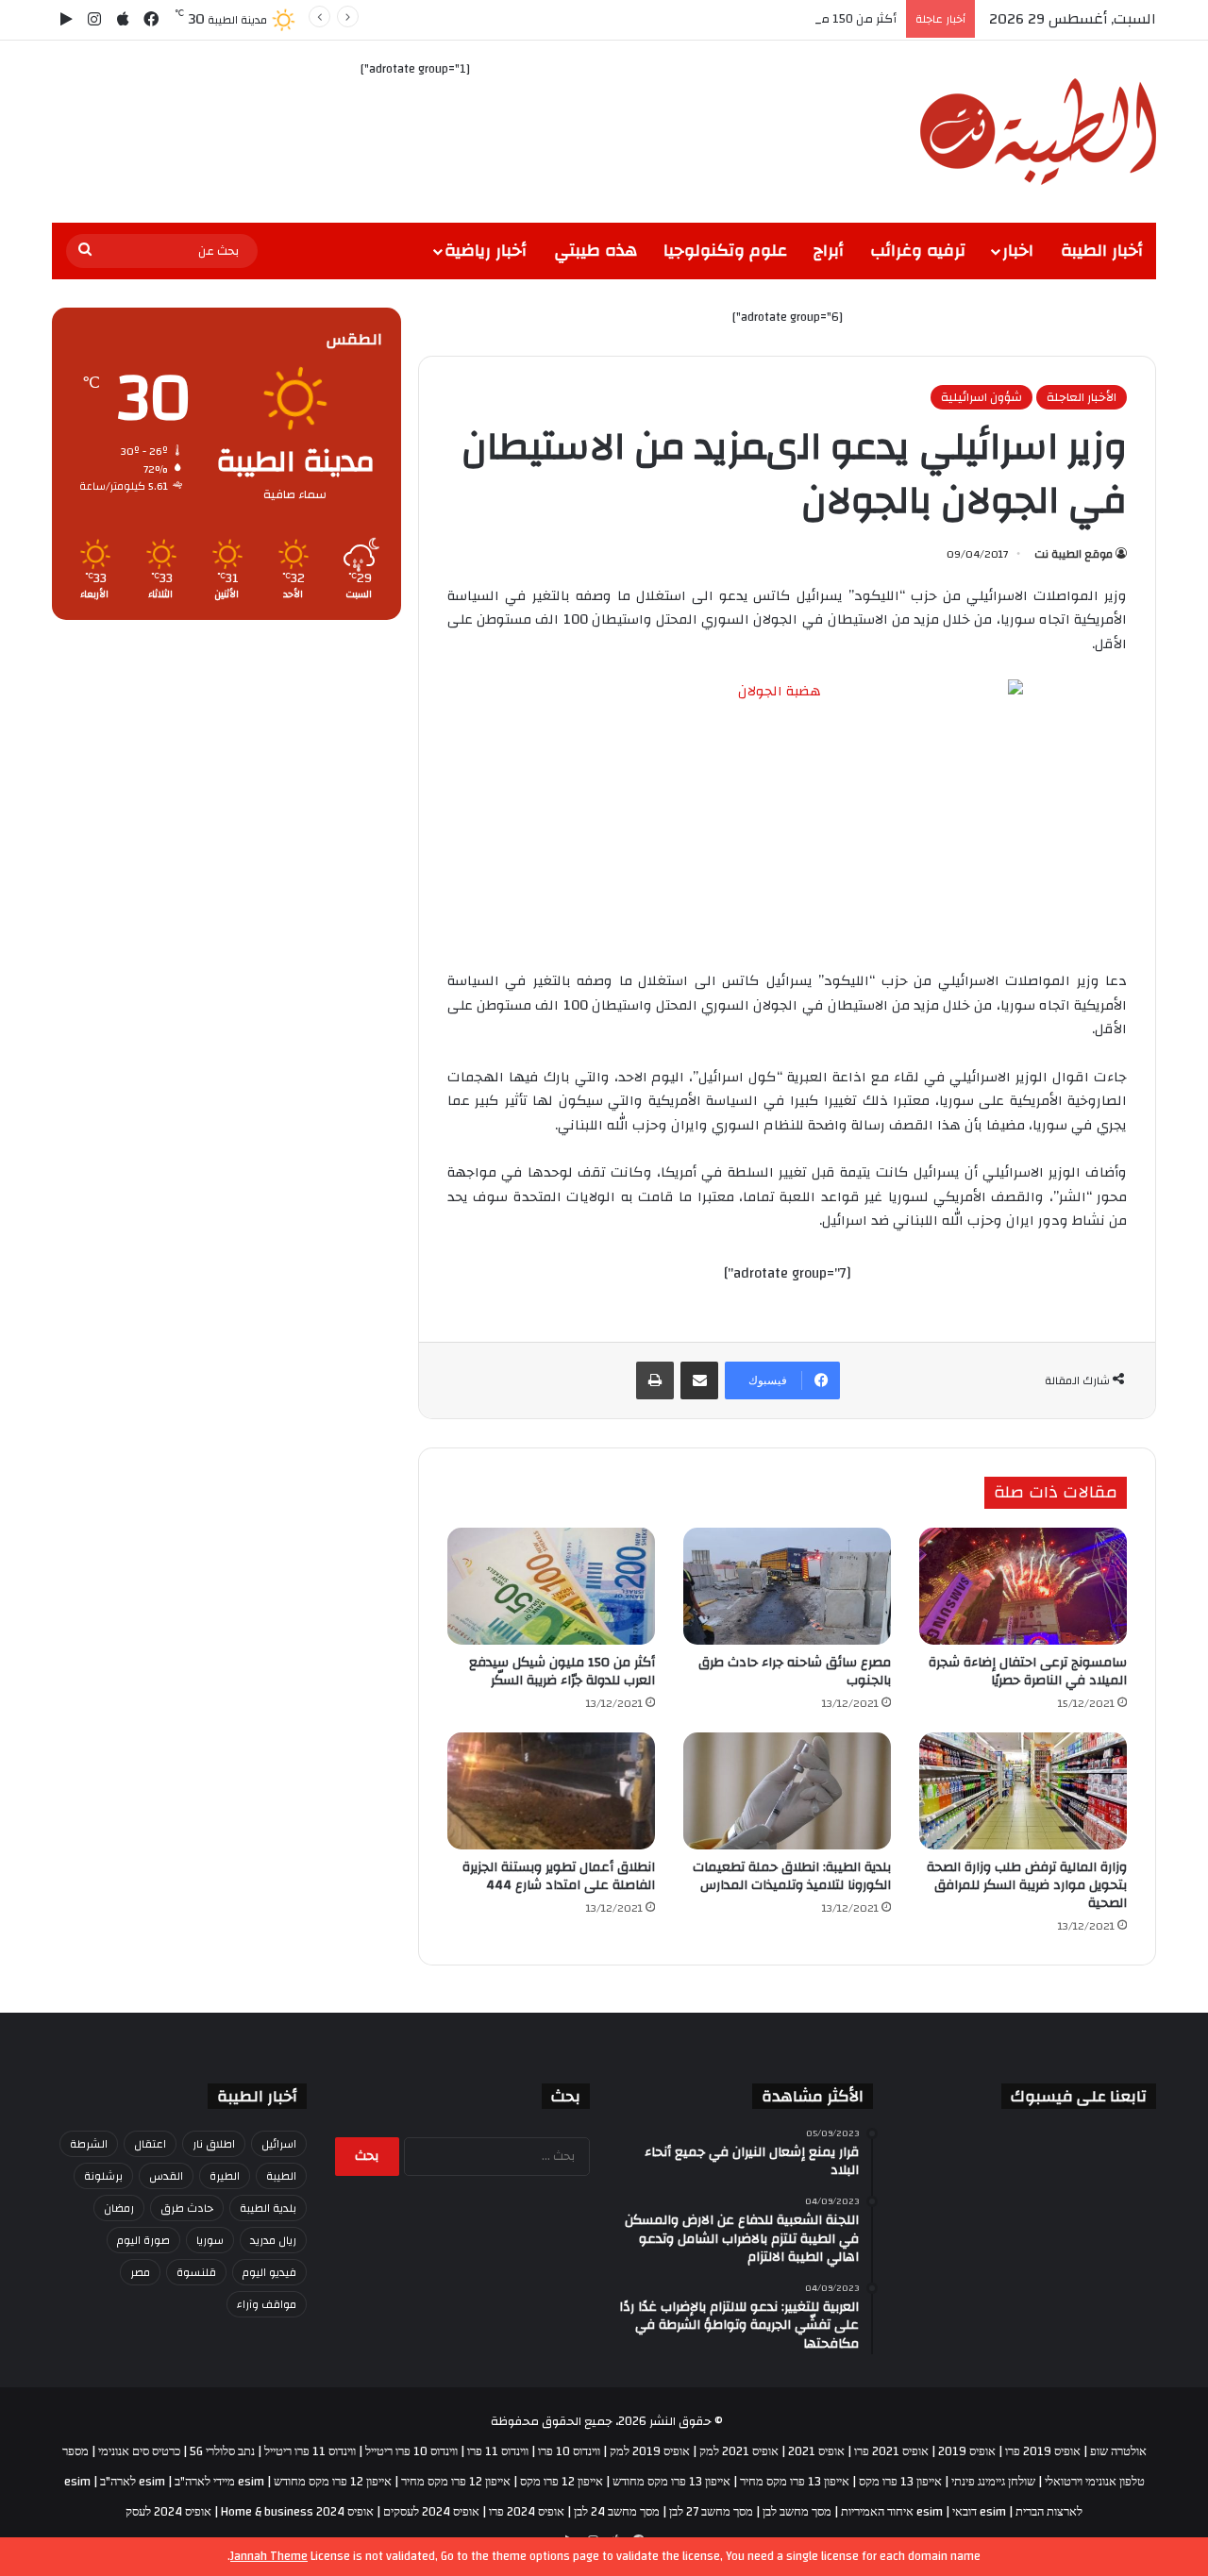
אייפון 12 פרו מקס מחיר (456, 2482)
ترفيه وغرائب (918, 251)
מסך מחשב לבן (797, 2512)
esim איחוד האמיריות (892, 2512)
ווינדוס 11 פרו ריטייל (310, 2451)
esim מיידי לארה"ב (219, 2482)
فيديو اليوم (269, 2272)
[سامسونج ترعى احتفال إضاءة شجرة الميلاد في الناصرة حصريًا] (1023, 1586)
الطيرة (225, 2176)
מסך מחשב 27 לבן (711, 2512)
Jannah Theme (269, 2556)
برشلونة (103, 2176)
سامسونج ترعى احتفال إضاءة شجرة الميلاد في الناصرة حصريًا (1028, 1672)
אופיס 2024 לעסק (168, 2512)
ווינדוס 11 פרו (498, 2451)
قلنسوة (196, 2272)
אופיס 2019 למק (650, 2451)
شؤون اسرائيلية (981, 397)
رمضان (119, 2208)
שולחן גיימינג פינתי (993, 2482)
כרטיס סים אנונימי (139, 2451)
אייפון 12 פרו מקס (562, 2482)
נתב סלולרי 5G (222, 2451)
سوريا (210, 2240)
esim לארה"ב (133, 2482)
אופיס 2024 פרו (527, 2512)
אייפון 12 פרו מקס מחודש (333, 2482)
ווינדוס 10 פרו (569, 2451)
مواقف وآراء (267, 2304)
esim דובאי (979, 2512)
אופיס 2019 (967, 2451)
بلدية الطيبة (268, 2208)
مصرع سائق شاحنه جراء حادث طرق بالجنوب (795, 1672)
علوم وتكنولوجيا (725, 251)
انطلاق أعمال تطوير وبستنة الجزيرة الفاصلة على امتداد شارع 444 (559, 1876)
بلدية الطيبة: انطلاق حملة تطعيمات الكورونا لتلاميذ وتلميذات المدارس (792, 1876)
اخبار (1018, 251)
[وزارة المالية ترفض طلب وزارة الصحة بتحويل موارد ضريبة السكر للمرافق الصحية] (1023, 1791)
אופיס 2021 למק (739, 2451)
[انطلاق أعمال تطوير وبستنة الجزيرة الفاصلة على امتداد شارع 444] (551, 1791)
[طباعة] (655, 1380)
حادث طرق (187, 2208)
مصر (140, 2272)
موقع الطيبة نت (1074, 554)
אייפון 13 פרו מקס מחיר (795, 2482)
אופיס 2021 (816, 2451)
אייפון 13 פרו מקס (900, 2482)
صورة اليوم (143, 2240)
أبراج (829, 251)
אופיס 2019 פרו (1043, 2451)
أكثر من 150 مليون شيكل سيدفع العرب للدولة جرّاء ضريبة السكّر (731, 19)
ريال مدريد (273, 2240)
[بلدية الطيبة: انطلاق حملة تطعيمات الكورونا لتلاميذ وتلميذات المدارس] (787, 1791)
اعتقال (150, 2144)
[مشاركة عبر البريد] (699, 1380)
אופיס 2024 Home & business (297, 2512)
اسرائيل (279, 2144)
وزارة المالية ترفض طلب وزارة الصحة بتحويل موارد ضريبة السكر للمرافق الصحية (1027, 1885)
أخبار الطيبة (1102, 251)
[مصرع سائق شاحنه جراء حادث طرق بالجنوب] (787, 1586)
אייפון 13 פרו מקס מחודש (671, 2482)
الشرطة (89, 2144)
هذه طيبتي (596, 251)
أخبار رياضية (486, 251)
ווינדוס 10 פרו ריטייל (411, 2451)
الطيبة (281, 2176)
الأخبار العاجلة (1082, 397)
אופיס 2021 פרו (891, 2451)
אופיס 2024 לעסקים (431, 2512)
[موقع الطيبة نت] (1038, 132)
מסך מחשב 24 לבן (617, 2512)
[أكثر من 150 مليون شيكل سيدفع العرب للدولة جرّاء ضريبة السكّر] (551, 1586)
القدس (166, 2176)
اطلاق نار (214, 2144)
